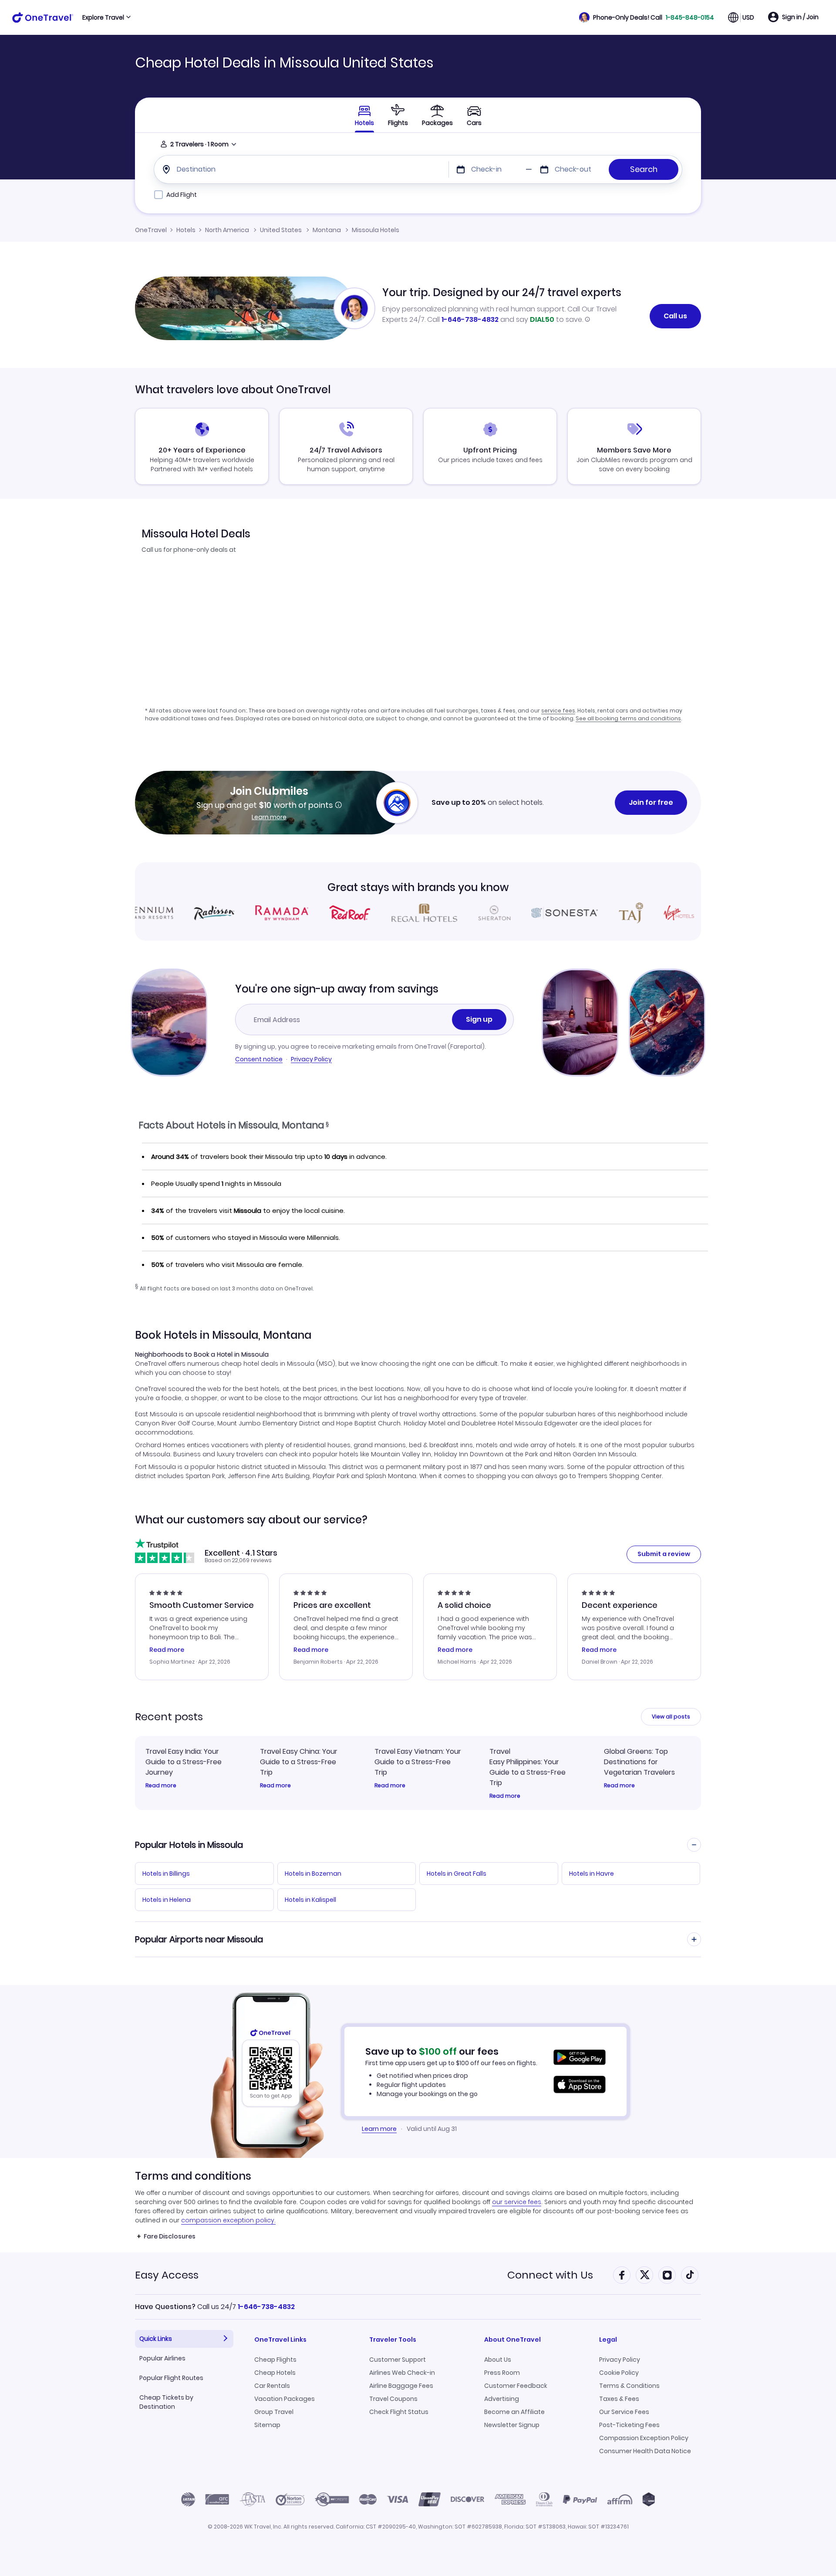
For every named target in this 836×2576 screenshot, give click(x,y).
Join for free (651, 802)
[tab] (398, 115)
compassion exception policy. (228, 2220)
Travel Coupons (393, 2399)
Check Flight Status (399, 2412)
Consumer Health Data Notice (645, 2451)
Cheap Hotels (275, 2373)
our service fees (517, 2202)
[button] (647, 17)
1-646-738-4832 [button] (266, 2307)
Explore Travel (103, 17)
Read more (161, 1786)
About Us (498, 2360)
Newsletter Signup (512, 2425)
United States (281, 230)
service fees (558, 711)
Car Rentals (272, 2386)
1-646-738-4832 (470, 319)
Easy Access (167, 2275)
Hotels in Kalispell (310, 1900)
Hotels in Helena (167, 1900)
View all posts (671, 1717)
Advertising (502, 2399)
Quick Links (156, 2339)
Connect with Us (550, 2275)
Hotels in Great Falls (457, 1874)
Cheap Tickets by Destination (166, 2402)
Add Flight (182, 195)
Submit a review (664, 1554)
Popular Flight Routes (171, 2378)
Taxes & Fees (619, 2399)
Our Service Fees (624, 2412)
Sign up (479, 1019)
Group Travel (274, 2412)
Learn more (269, 817)
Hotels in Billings (166, 1874)
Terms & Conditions (629, 2386)
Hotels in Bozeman (313, 1874)
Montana (327, 230)
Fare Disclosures (170, 2236)
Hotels (186, 230)
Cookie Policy (619, 2373)
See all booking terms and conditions (628, 718)
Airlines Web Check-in (402, 2373)
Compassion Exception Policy (644, 2438)
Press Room (502, 2373)
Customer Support (398, 2360)
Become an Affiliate (514, 2412)
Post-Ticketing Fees (629, 2425)
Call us (675, 316)
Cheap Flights (275, 2360)
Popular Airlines (162, 2358)
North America (227, 230)
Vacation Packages (285, 2399)
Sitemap (267, 2425)
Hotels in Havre (592, 1874)
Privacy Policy (311, 1059)
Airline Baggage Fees (401, 2386)
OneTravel (151, 230)
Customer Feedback (516, 2386)
